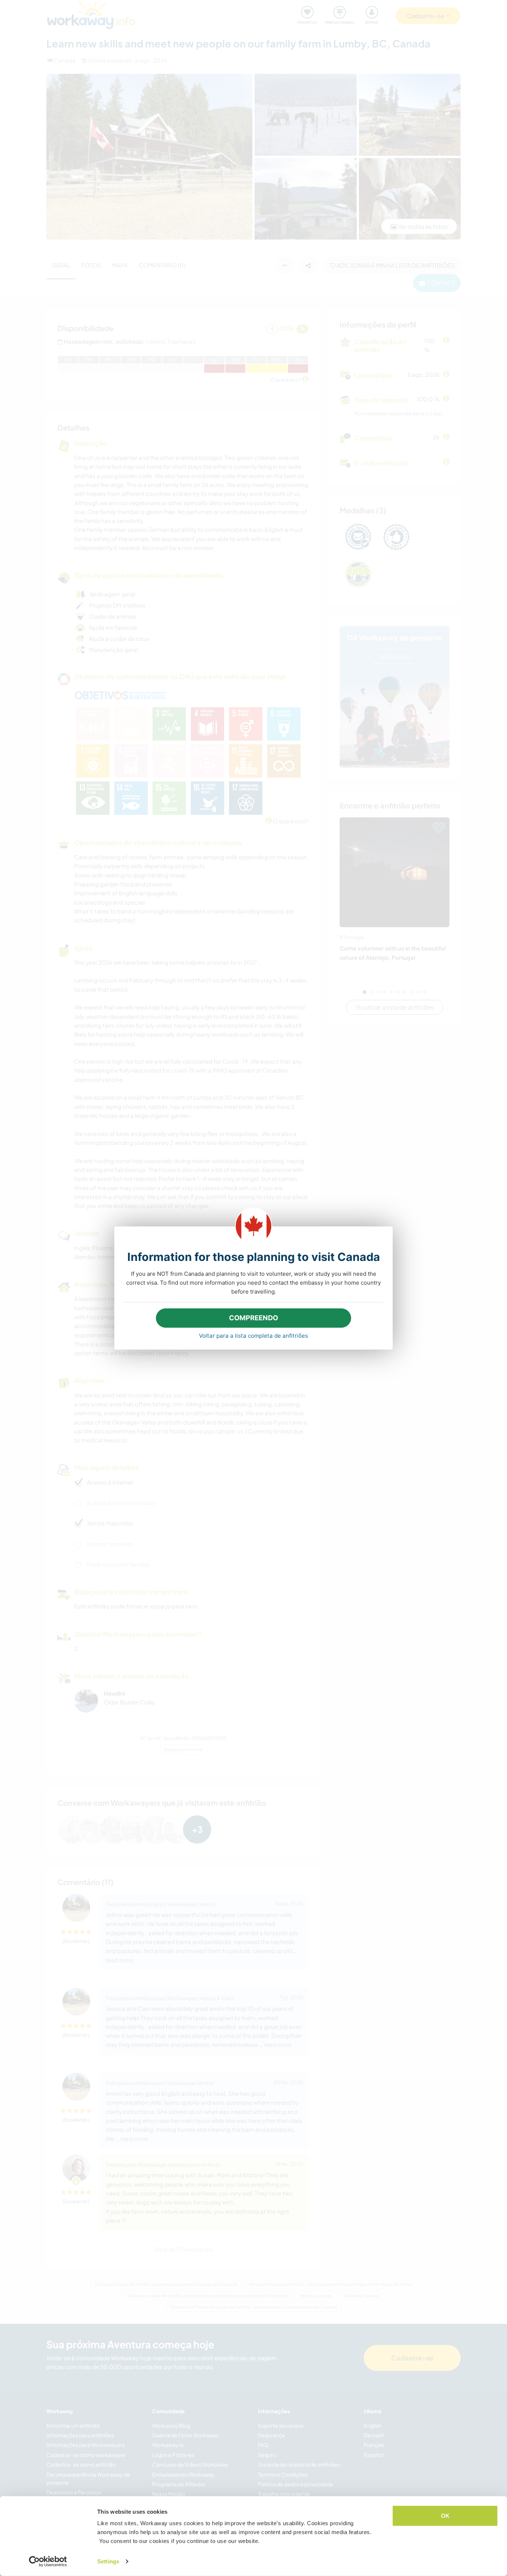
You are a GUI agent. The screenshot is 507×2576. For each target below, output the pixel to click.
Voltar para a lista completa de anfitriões (253, 1336)
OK (445, 2516)
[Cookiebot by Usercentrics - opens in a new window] (48, 2562)
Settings (108, 2561)
